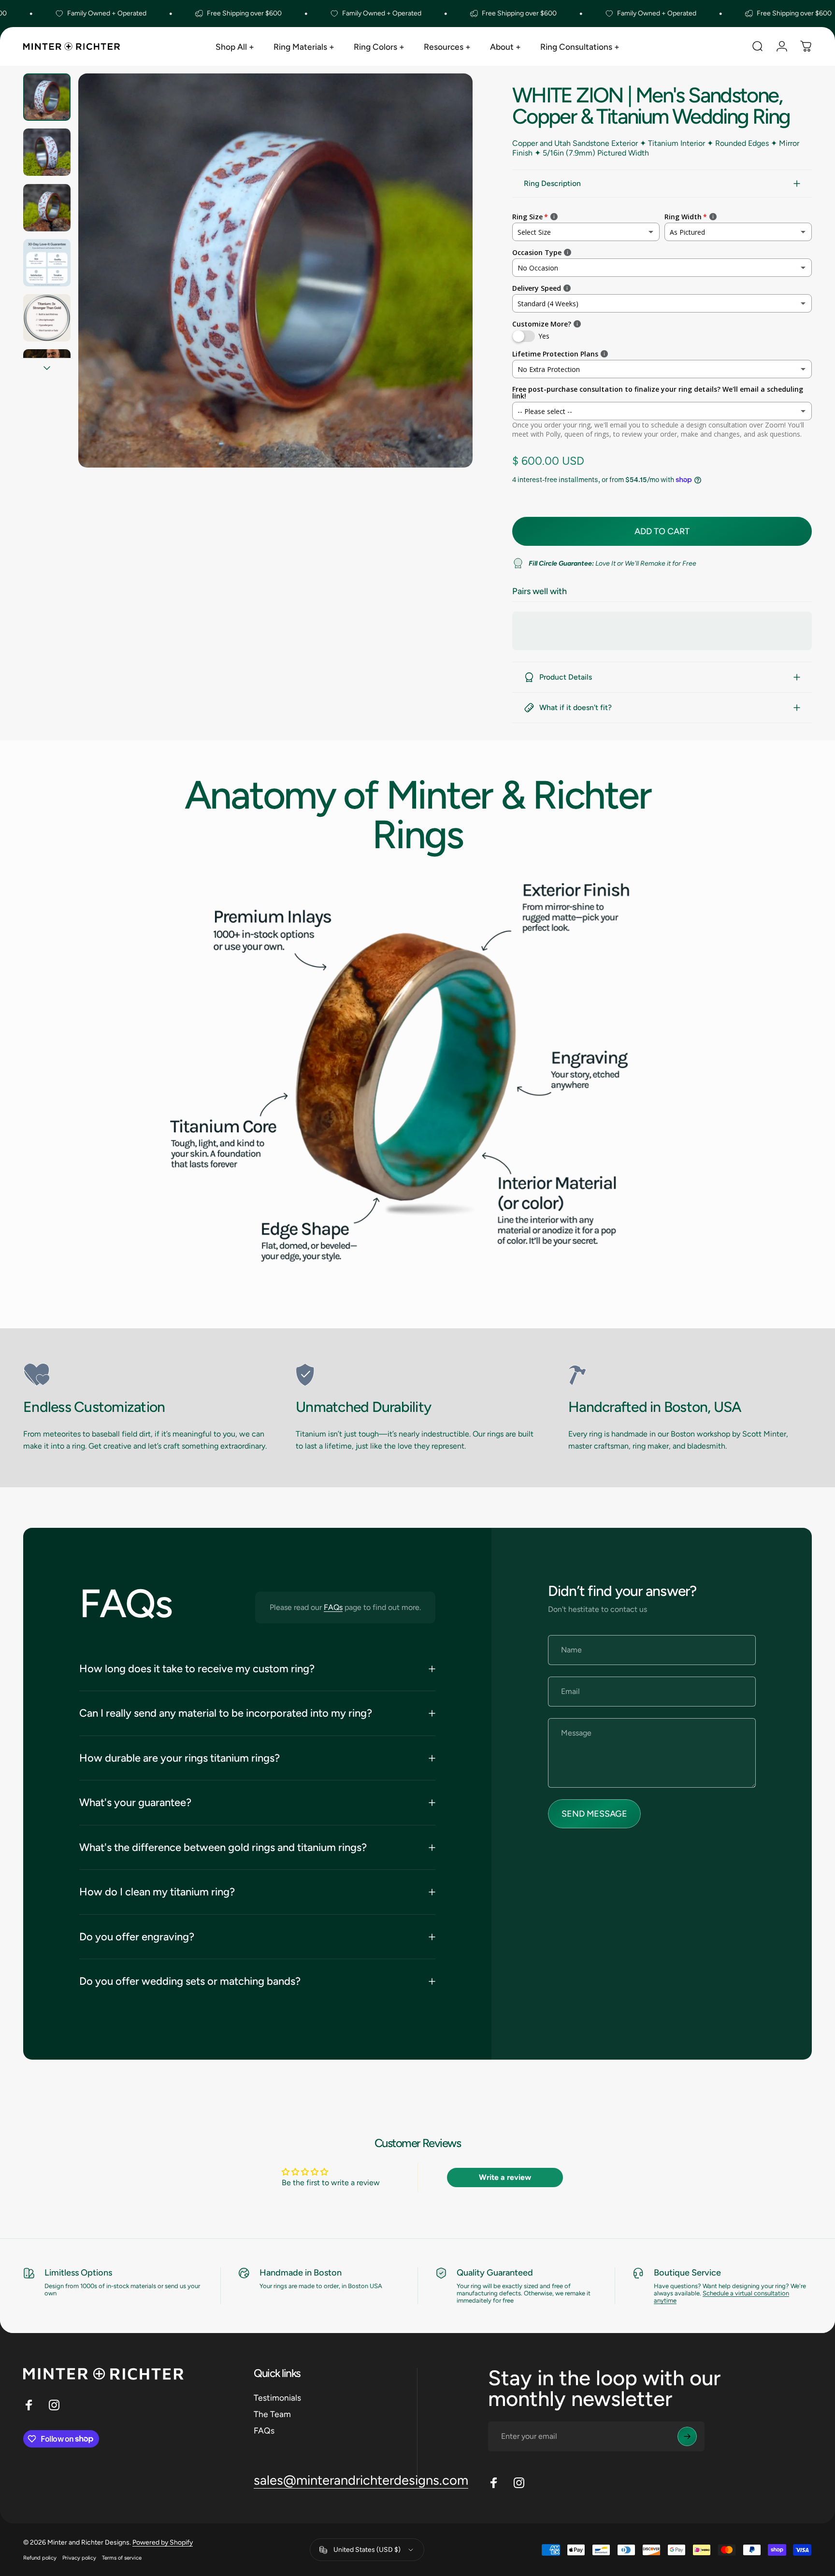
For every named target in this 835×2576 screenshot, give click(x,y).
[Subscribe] (687, 2436)
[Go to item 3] (47, 208)
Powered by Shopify (163, 2542)
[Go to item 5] (47, 318)
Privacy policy (79, 2558)
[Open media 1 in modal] (275, 270)
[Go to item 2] (47, 152)
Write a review (505, 2177)
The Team (272, 2413)
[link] (145, 1375)
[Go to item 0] (47, 97)
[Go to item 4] (47, 263)
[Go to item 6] (47, 373)
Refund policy (40, 2558)
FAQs (333, 1607)
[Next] (447, 292)
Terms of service (122, 2558)
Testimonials (277, 2398)
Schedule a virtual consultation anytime (721, 2297)
